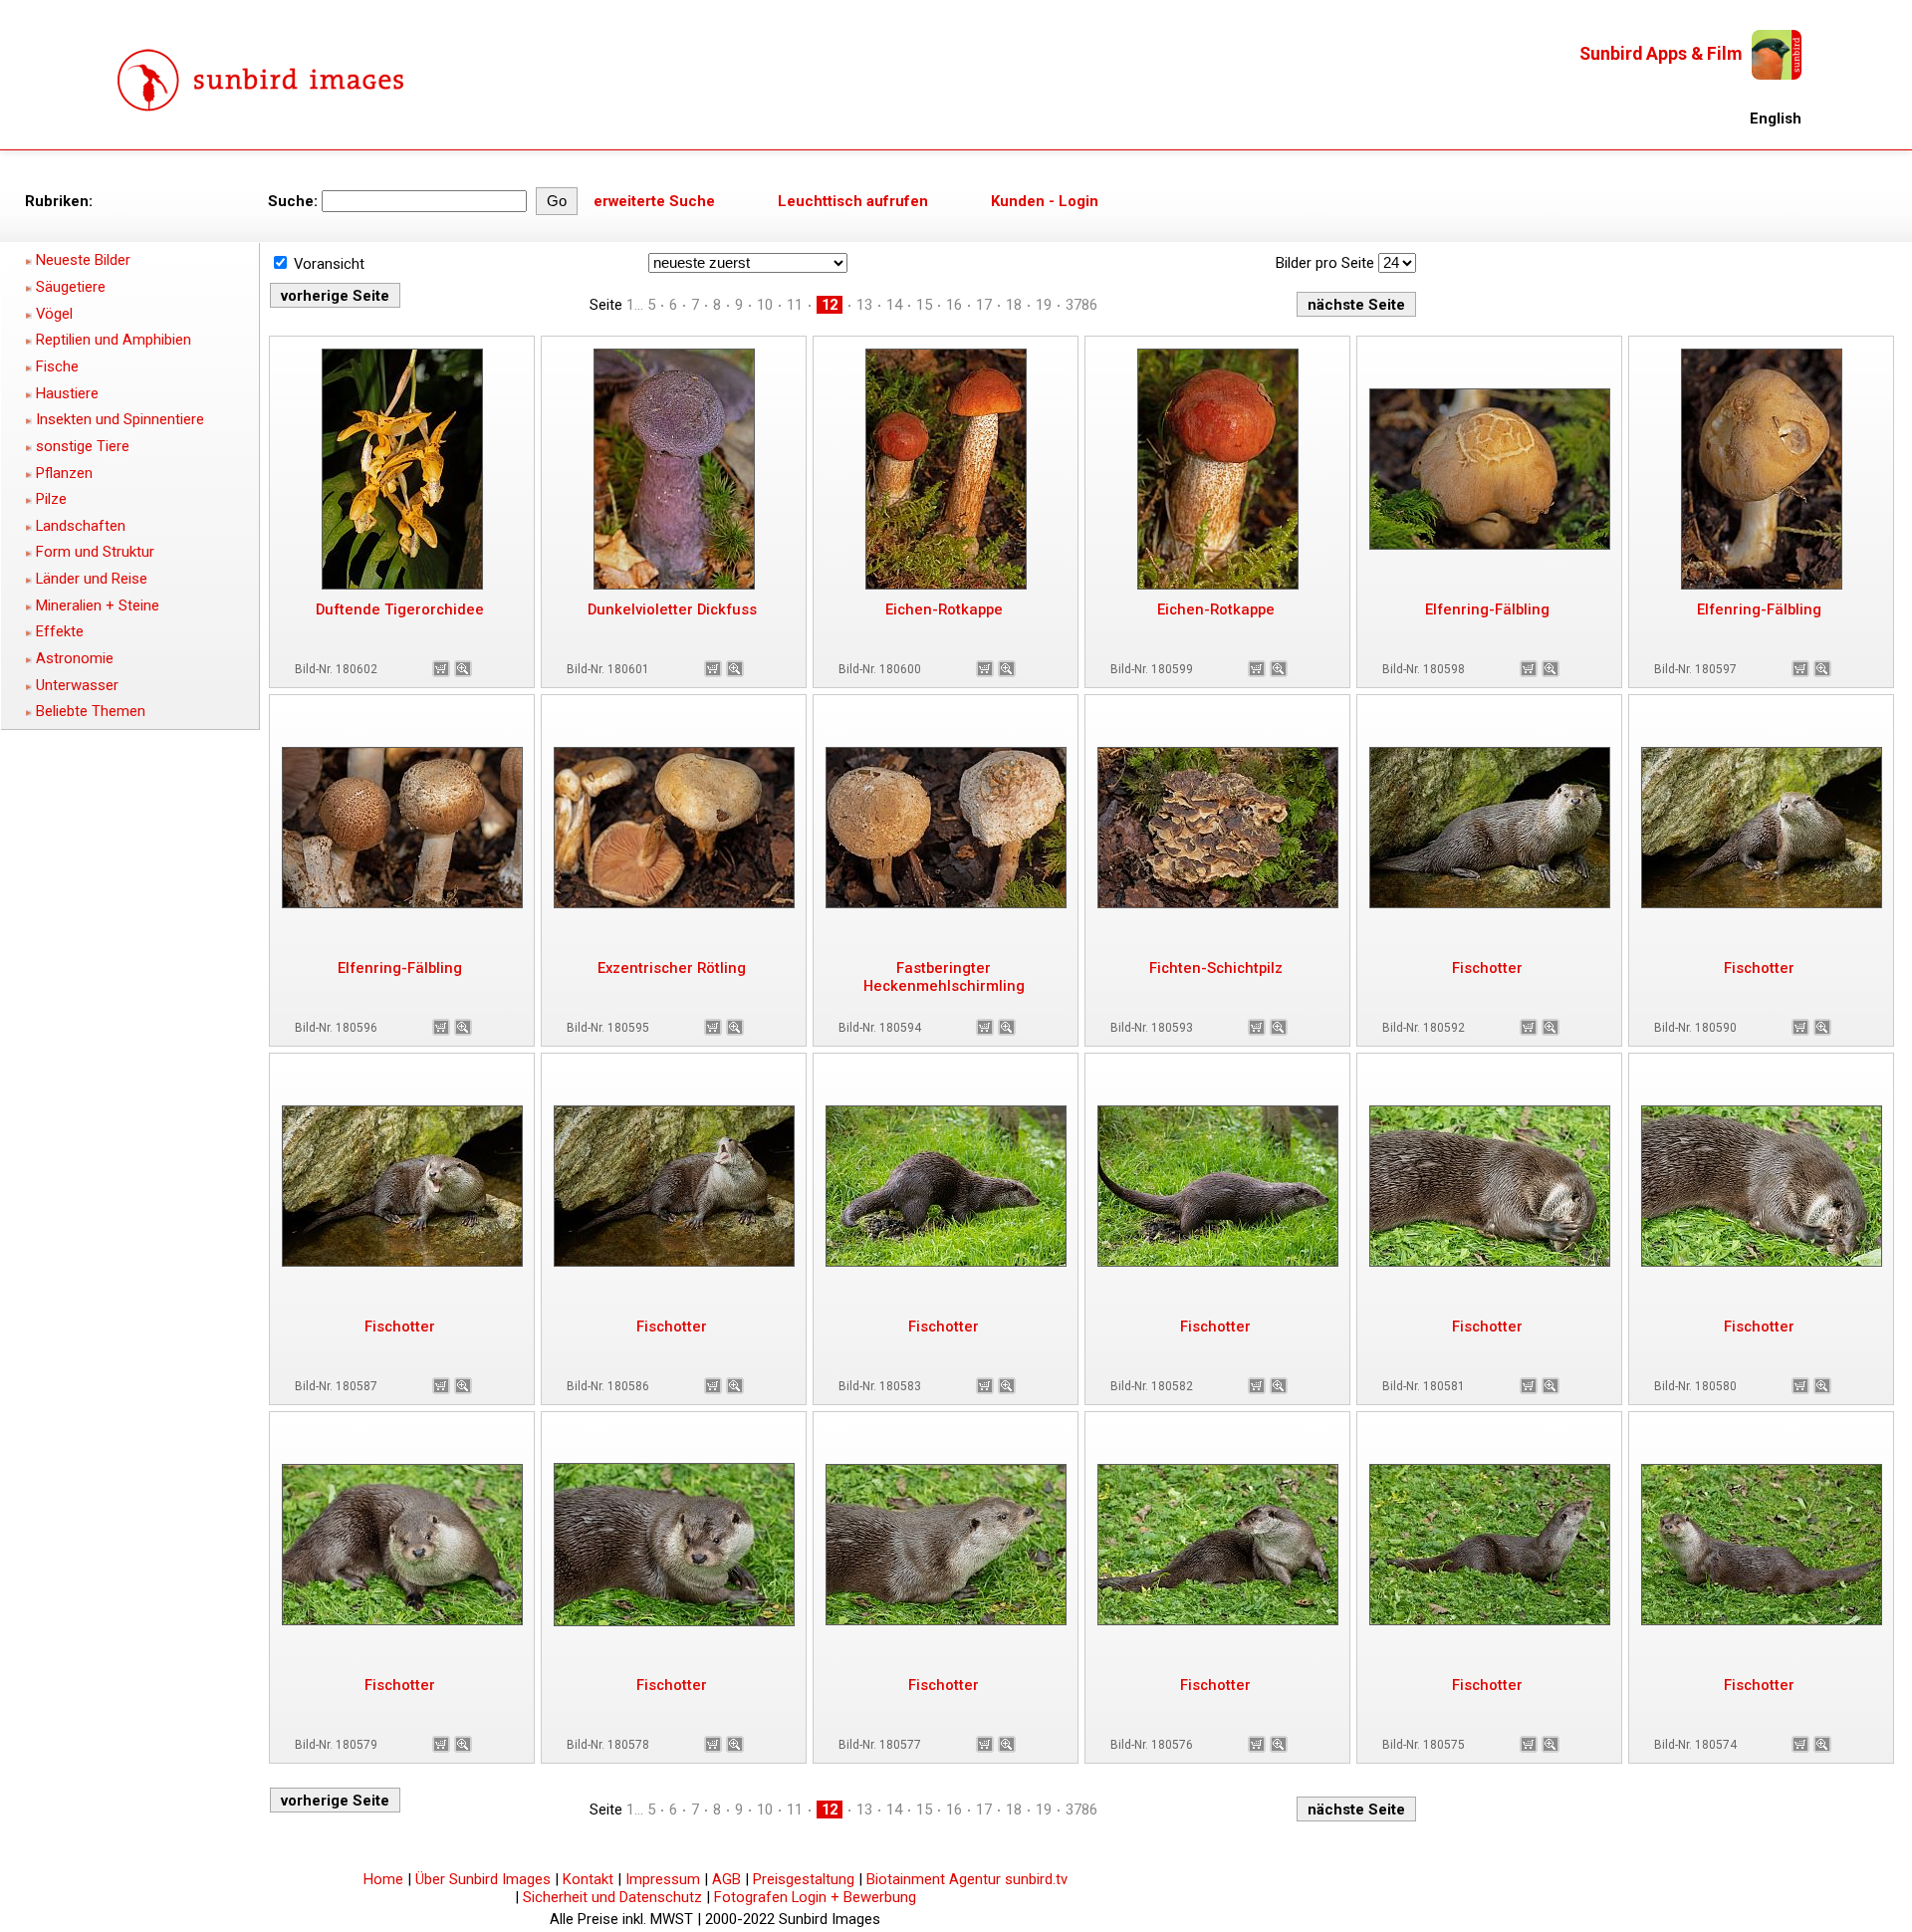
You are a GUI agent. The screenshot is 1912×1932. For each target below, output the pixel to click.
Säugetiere (71, 287)
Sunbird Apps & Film (1661, 54)
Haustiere (67, 393)
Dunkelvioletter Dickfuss (672, 609)
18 (1014, 305)
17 (984, 305)
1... (635, 305)
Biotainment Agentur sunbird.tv (967, 1879)
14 (894, 305)
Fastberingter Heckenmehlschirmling (944, 977)
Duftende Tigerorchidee (400, 609)
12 (830, 305)
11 (795, 305)
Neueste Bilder (83, 260)
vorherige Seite (335, 296)
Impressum (663, 1879)
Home (383, 1879)
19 (1044, 305)
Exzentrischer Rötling (672, 968)
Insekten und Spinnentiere (120, 419)
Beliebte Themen (91, 711)
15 (924, 305)
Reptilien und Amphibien (114, 340)
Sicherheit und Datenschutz (612, 1897)
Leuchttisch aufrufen (853, 201)
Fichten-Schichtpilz (1216, 968)
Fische (57, 366)
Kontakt (588, 1879)
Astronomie (75, 658)
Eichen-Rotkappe (944, 609)
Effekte (60, 631)
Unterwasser (77, 685)
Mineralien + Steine (98, 605)
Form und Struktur (95, 552)
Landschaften (81, 526)
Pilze (51, 499)
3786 (1081, 305)
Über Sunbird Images (483, 1879)
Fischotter (1487, 968)
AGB (726, 1879)
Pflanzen (64, 473)
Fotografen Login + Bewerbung (815, 1897)
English (1776, 119)
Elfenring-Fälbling (1487, 609)
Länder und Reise (92, 579)
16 (954, 305)
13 (864, 305)
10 (765, 305)
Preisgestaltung (804, 1879)
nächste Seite (1356, 305)
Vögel (54, 314)
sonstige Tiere (83, 446)
